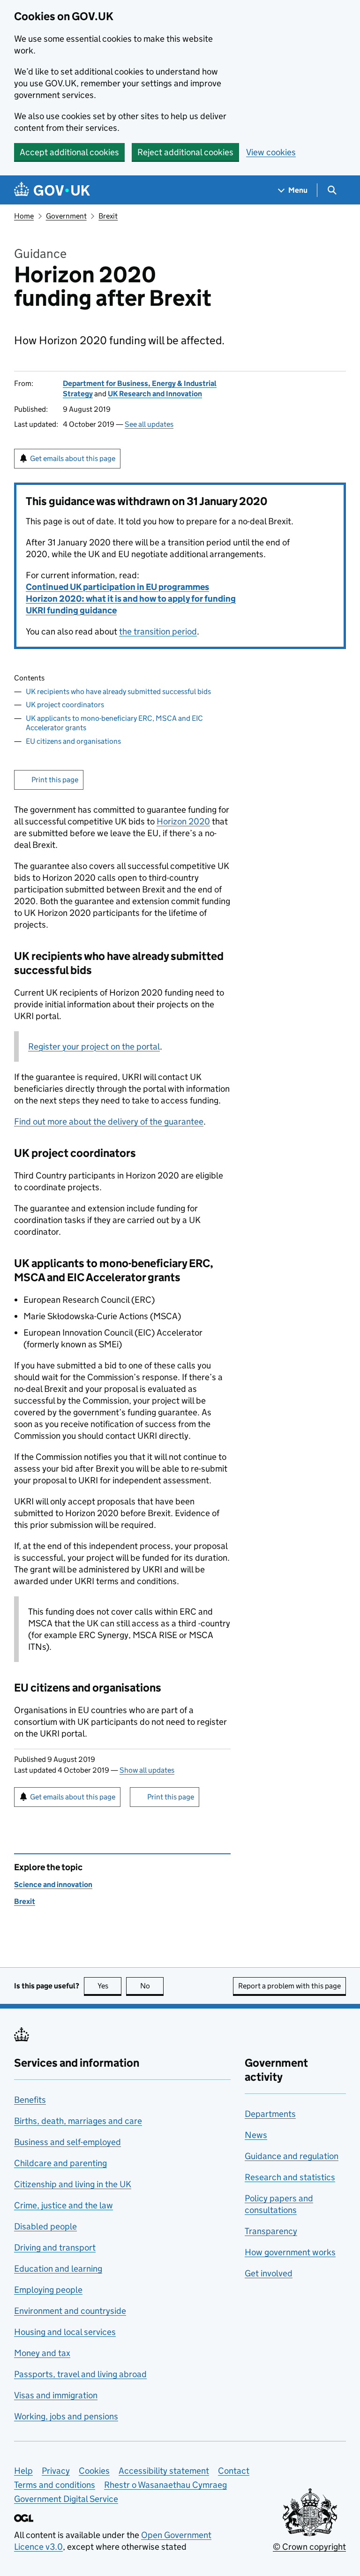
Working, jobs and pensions (66, 2416)
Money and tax (42, 2353)
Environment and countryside (70, 2311)
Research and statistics (290, 2177)
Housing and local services (65, 2332)
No (152, 1986)
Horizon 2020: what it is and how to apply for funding (131, 599)
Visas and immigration (56, 2395)
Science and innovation (53, 1885)
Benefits (30, 2100)
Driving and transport (55, 2247)
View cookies (271, 152)
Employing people (48, 2290)
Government (66, 216)
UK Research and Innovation (155, 394)
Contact (234, 2471)
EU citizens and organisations (73, 741)
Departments (270, 2114)
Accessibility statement (164, 2471)
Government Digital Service (66, 2499)
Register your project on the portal (94, 1046)
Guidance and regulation (292, 2156)
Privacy (56, 2471)
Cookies (94, 2471)
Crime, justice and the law (64, 2205)
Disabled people (45, 2226)
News (256, 2135)
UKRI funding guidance (71, 610)
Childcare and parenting (60, 2163)
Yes (109, 1986)
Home (24, 216)
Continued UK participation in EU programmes (117, 587)
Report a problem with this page (289, 1986)
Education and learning (58, 2269)
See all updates (149, 424)
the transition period (158, 631)
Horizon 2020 (183, 821)
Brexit (108, 216)
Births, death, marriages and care (78, 2121)
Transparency (271, 2231)
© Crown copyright (309, 2547)
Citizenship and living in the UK (73, 2184)
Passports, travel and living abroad (80, 2374)
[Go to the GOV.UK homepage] (52, 190)
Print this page (55, 780)
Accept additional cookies (69, 152)
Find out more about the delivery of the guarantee (109, 1122)
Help (23, 2471)
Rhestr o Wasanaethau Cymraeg (165, 2485)
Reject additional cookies (185, 152)
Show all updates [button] (147, 1770)
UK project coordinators (65, 705)
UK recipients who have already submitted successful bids (118, 691)
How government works (290, 2252)
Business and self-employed (67, 2142)
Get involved (269, 2273)
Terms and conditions (55, 2485)
